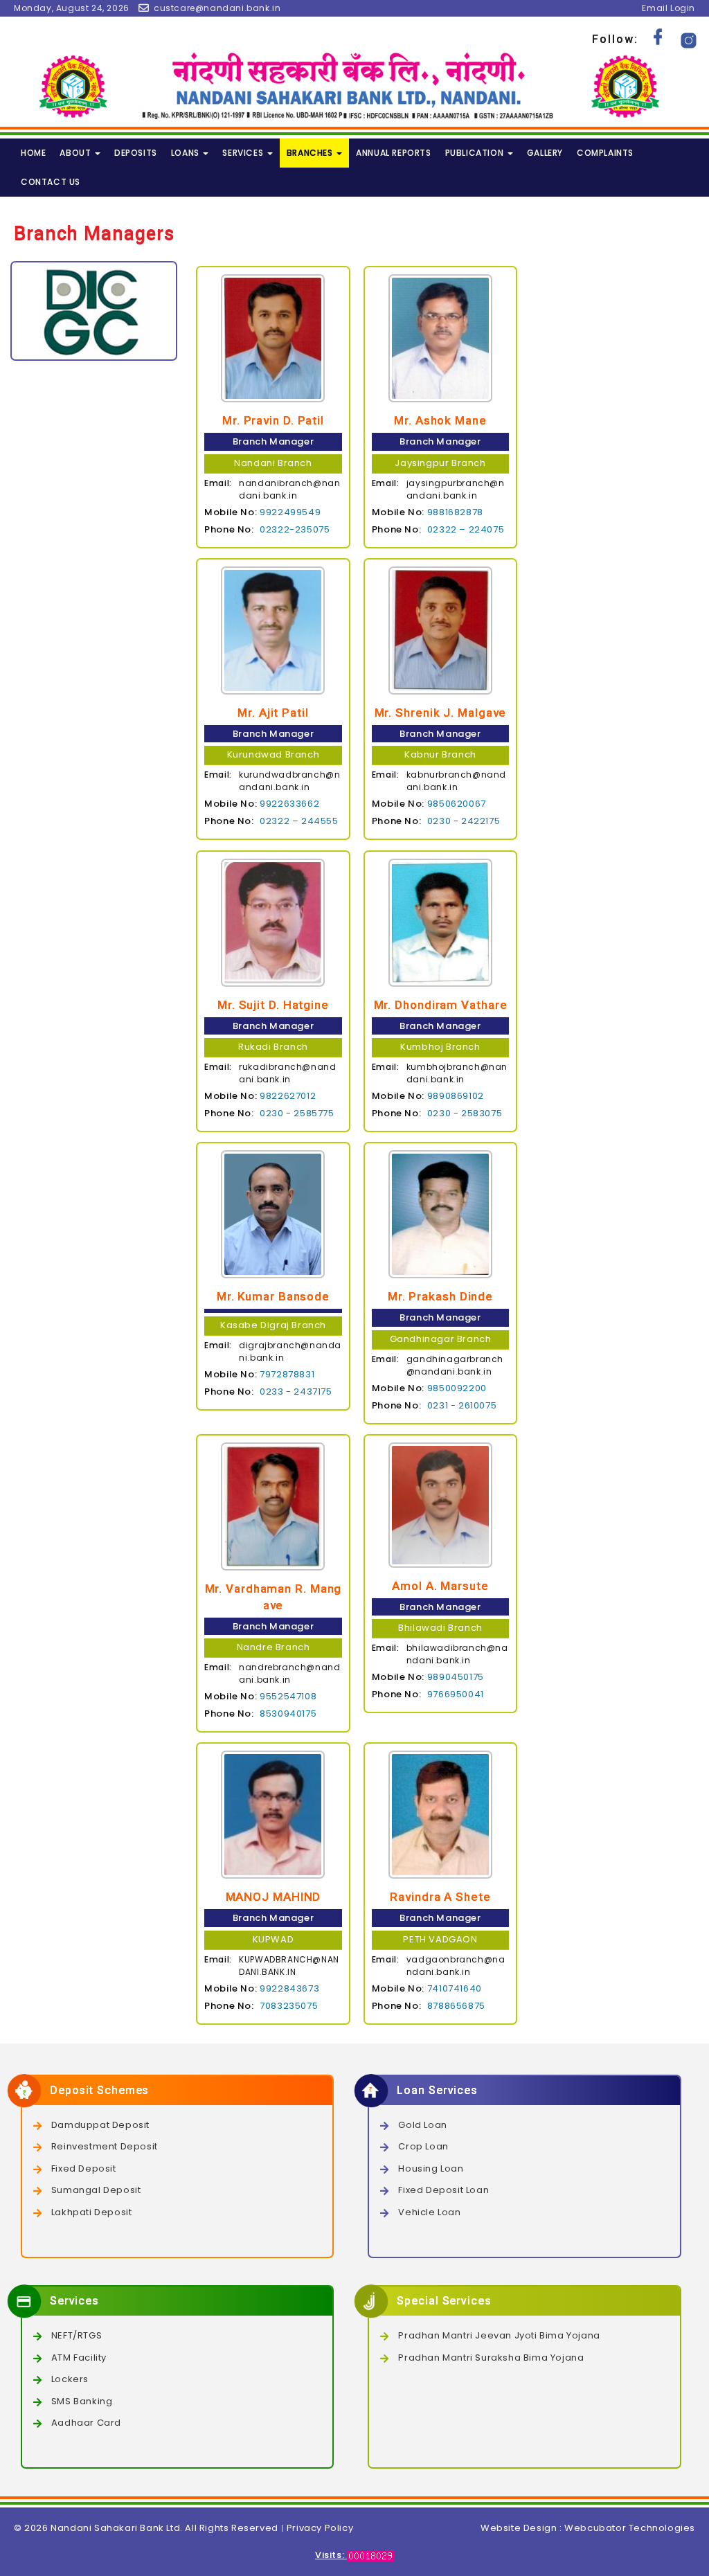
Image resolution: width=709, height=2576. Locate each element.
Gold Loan (422, 2125)
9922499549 (290, 512)
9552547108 (288, 1696)
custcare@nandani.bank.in (217, 8)
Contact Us (51, 182)
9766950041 (456, 1694)
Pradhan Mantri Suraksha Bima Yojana (491, 2358)
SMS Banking (82, 2401)
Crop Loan (423, 2146)
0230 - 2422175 (464, 821)
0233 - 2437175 (296, 1392)
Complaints (605, 153)
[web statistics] (370, 2555)
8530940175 (288, 1714)
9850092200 (457, 1388)
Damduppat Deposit (100, 2125)
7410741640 (455, 1988)
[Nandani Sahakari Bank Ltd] (354, 86)
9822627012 (288, 1096)
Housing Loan (431, 2168)
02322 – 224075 (466, 529)
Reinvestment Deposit (105, 2146)
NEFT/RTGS (77, 2335)
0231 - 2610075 (462, 1405)
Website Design (519, 2528)
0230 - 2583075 (465, 1113)
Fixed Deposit (84, 2168)
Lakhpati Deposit (92, 2212)
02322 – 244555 (299, 821)
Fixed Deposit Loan (443, 2190)
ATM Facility (79, 2358)
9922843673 (289, 1988)
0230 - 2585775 (297, 1113)
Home (33, 153)
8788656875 (456, 2006)
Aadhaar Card (86, 2423)
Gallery (545, 153)
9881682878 (455, 512)
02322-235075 (295, 529)
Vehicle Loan (429, 2212)
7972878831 (287, 1374)
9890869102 (456, 1096)
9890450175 (456, 1677)
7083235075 (289, 2006)
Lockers (70, 2379)
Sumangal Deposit (96, 2190)
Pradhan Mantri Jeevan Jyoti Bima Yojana (499, 2335)
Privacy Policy (320, 2528)
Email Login (668, 8)
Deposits (136, 153)
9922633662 (289, 804)
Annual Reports (393, 153)
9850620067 (457, 804)
